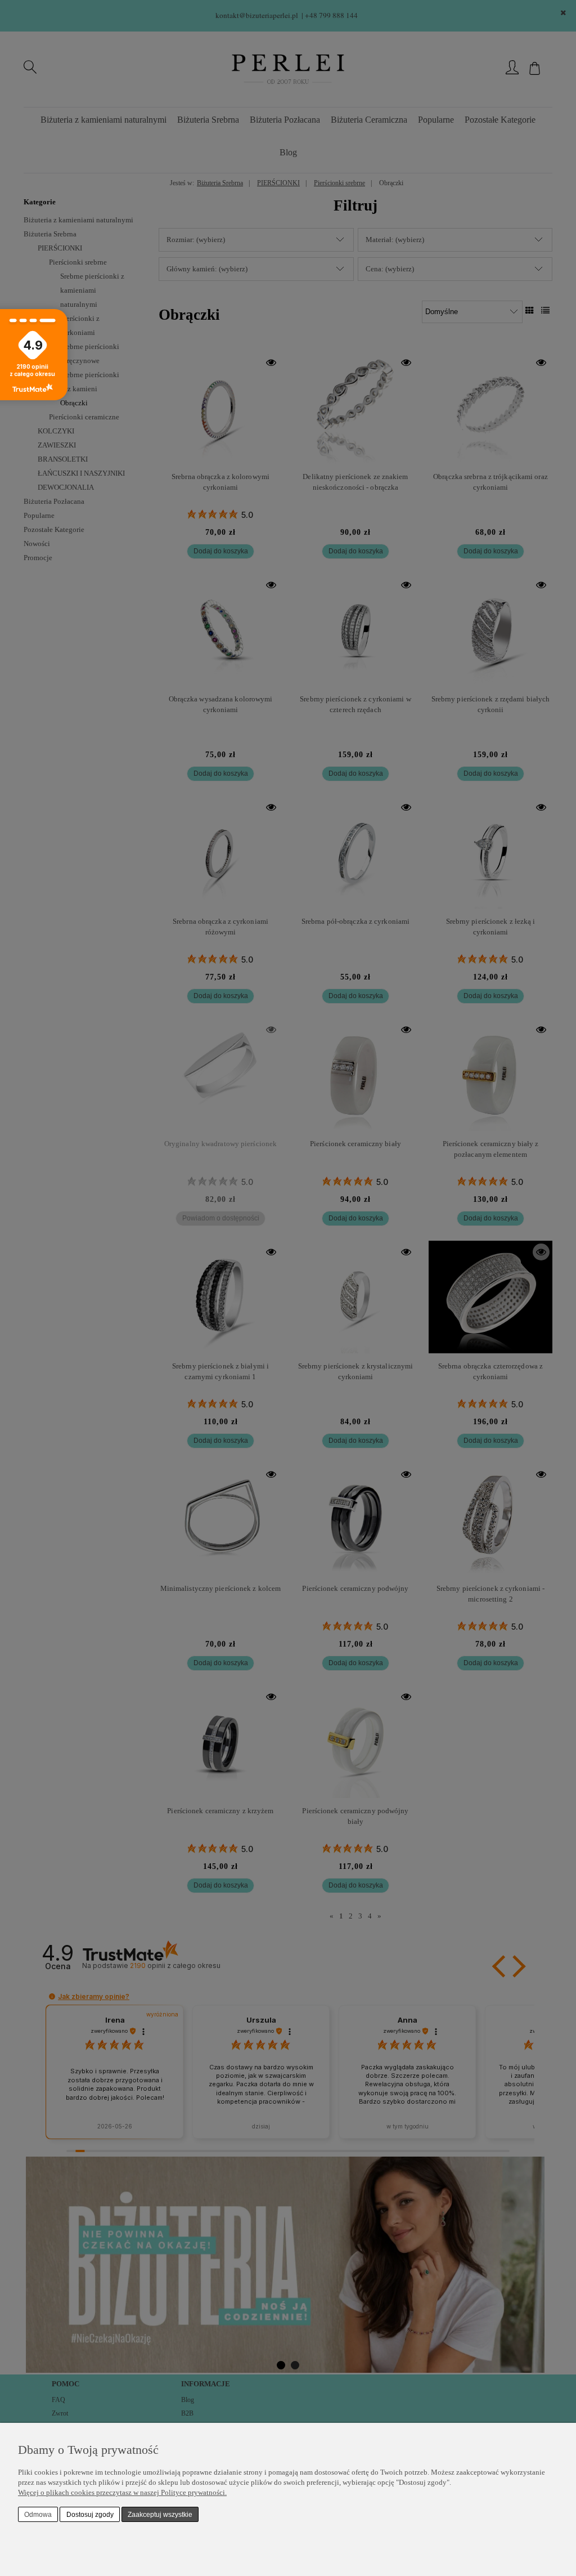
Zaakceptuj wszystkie (160, 2515)
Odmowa (38, 2515)
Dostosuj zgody (90, 2515)
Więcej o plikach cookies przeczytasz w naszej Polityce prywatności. (122, 2492)
